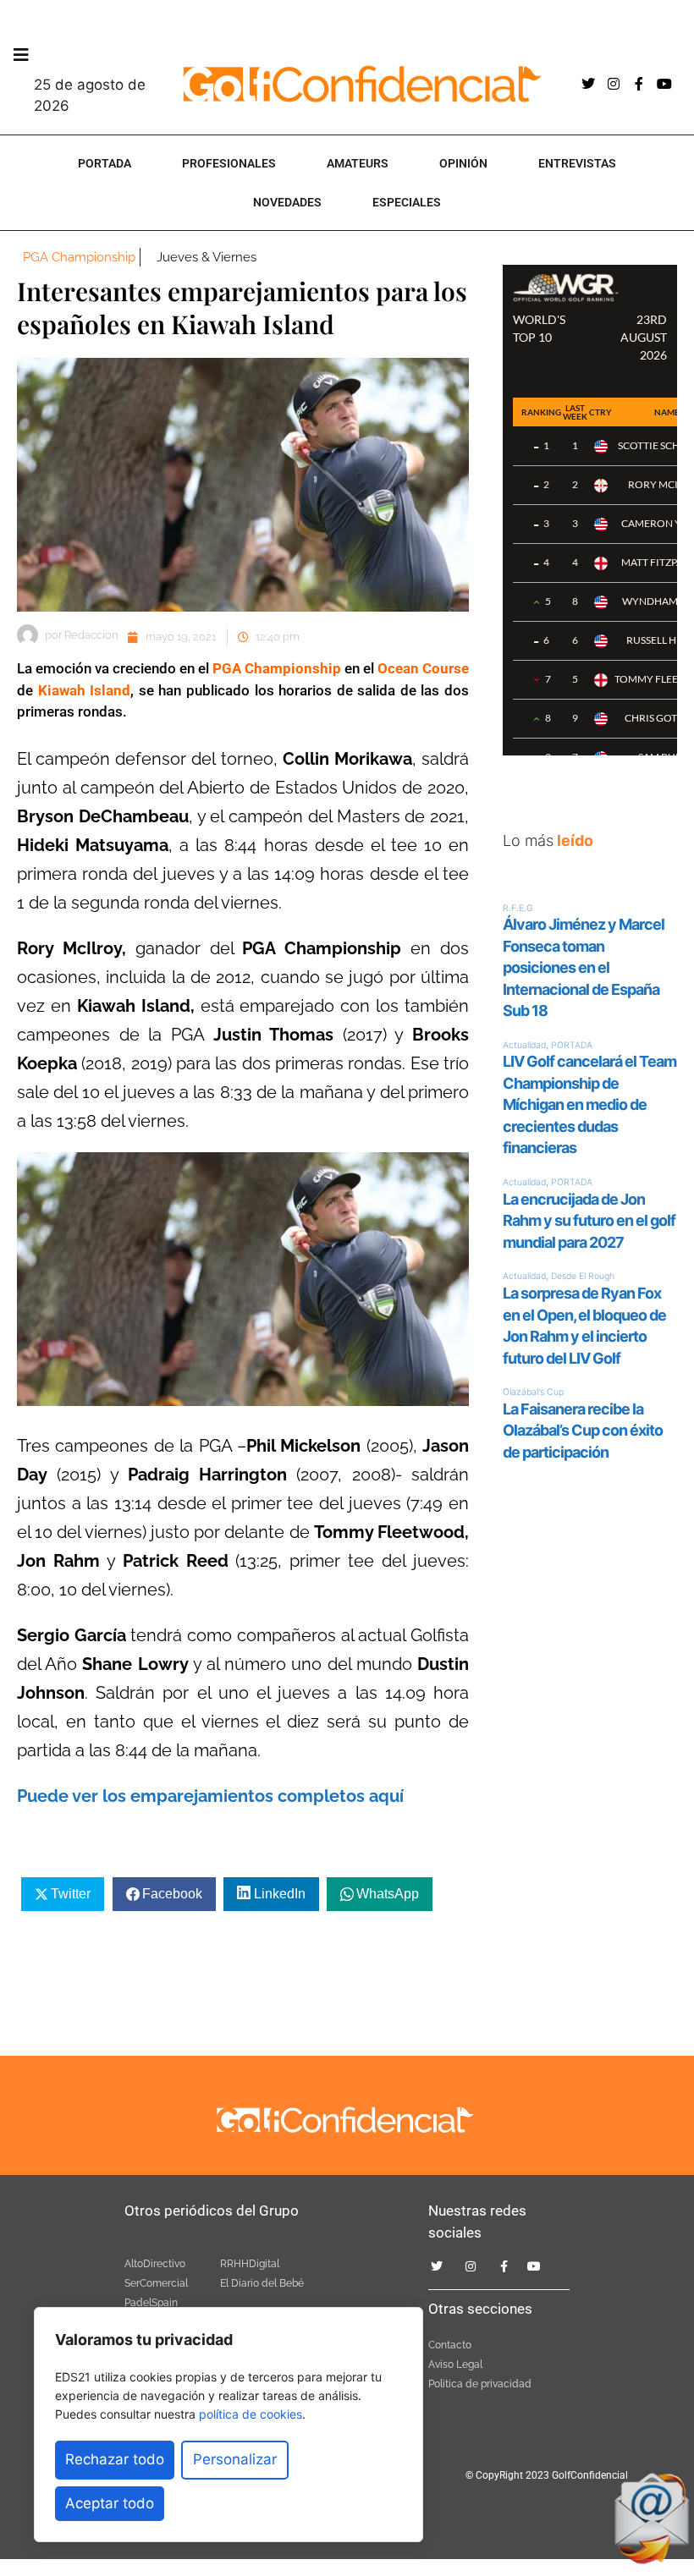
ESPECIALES (407, 202)
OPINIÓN (463, 163)
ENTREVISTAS (577, 163)
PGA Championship (79, 257)
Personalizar (235, 2459)
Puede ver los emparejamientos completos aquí (210, 1796)
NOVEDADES (287, 202)
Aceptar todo (110, 2503)
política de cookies (251, 2414)
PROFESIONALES (229, 163)
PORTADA (105, 163)
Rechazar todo (115, 2459)
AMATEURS (358, 163)
